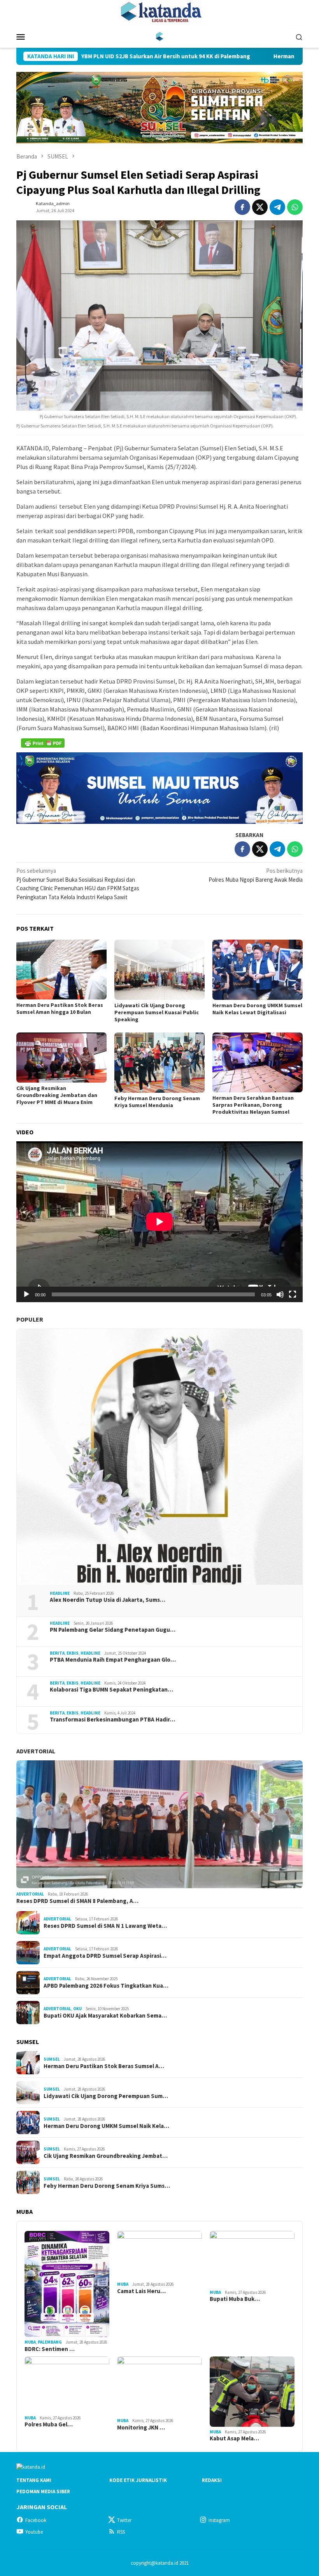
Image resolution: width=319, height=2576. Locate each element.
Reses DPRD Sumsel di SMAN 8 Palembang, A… (77, 1901)
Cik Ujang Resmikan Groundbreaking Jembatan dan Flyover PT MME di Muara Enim (57, 1095)
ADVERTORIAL (36, 1751)
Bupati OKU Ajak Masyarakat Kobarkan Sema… (105, 2016)
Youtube (34, 2532)
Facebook (36, 2520)
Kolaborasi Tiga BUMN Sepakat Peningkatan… (111, 1690)
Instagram (219, 2520)
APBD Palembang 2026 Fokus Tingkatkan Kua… (106, 1986)
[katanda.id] (160, 36)
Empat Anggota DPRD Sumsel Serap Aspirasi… (105, 1956)
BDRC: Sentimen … (50, 2349)
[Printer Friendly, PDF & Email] (43, 743)
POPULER (30, 1319)
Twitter (124, 2520)
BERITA (57, 1653)
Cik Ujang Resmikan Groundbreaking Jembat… (106, 2156)
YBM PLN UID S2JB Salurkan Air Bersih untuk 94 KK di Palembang (88, 56)
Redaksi (212, 2480)
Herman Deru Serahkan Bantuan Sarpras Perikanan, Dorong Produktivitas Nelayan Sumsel (253, 1105)
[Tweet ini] (260, 207)
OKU (77, 2009)
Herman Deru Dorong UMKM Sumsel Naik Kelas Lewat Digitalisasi (257, 1009)
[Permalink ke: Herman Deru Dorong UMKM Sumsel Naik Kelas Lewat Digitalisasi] (258, 970)
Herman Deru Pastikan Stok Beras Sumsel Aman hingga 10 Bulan (60, 1008)
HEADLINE (60, 1593)
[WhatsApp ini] (295, 207)
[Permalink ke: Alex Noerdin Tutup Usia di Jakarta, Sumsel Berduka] (159, 1457)
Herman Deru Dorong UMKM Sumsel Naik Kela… (106, 2126)
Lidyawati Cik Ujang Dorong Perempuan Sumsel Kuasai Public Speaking (157, 1012)
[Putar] (26, 1294)
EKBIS (73, 1653)
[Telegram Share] (277, 207)
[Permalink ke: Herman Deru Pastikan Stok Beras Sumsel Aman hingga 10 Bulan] (61, 970)
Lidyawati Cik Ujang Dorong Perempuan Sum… (106, 2096)
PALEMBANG (50, 2342)
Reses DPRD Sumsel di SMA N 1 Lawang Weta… (105, 1926)
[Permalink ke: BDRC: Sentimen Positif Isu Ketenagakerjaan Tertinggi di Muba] (67, 2284)
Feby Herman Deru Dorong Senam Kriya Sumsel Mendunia (157, 1102)
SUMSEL (52, 2059)
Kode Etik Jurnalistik (138, 2480)
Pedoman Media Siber (43, 2491)
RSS (121, 2532)
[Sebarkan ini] (242, 207)
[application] (159, 1222)
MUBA (30, 2342)
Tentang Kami (34, 2480)
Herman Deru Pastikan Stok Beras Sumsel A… (104, 2066)
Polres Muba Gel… (49, 2424)
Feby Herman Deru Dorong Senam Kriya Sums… (107, 2186)
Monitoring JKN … (141, 2428)
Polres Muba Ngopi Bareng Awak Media (256, 875)
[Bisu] (280, 1294)
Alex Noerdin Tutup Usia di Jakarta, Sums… (108, 1600)
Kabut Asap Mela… (234, 2438)
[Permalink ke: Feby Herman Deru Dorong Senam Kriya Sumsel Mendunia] (159, 1063)
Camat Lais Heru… (141, 2291)
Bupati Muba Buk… (235, 2299)
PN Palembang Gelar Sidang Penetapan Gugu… (113, 1630)
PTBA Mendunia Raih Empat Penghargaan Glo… (113, 1660)
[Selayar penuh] (293, 1294)
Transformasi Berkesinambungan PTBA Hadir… (112, 1720)
